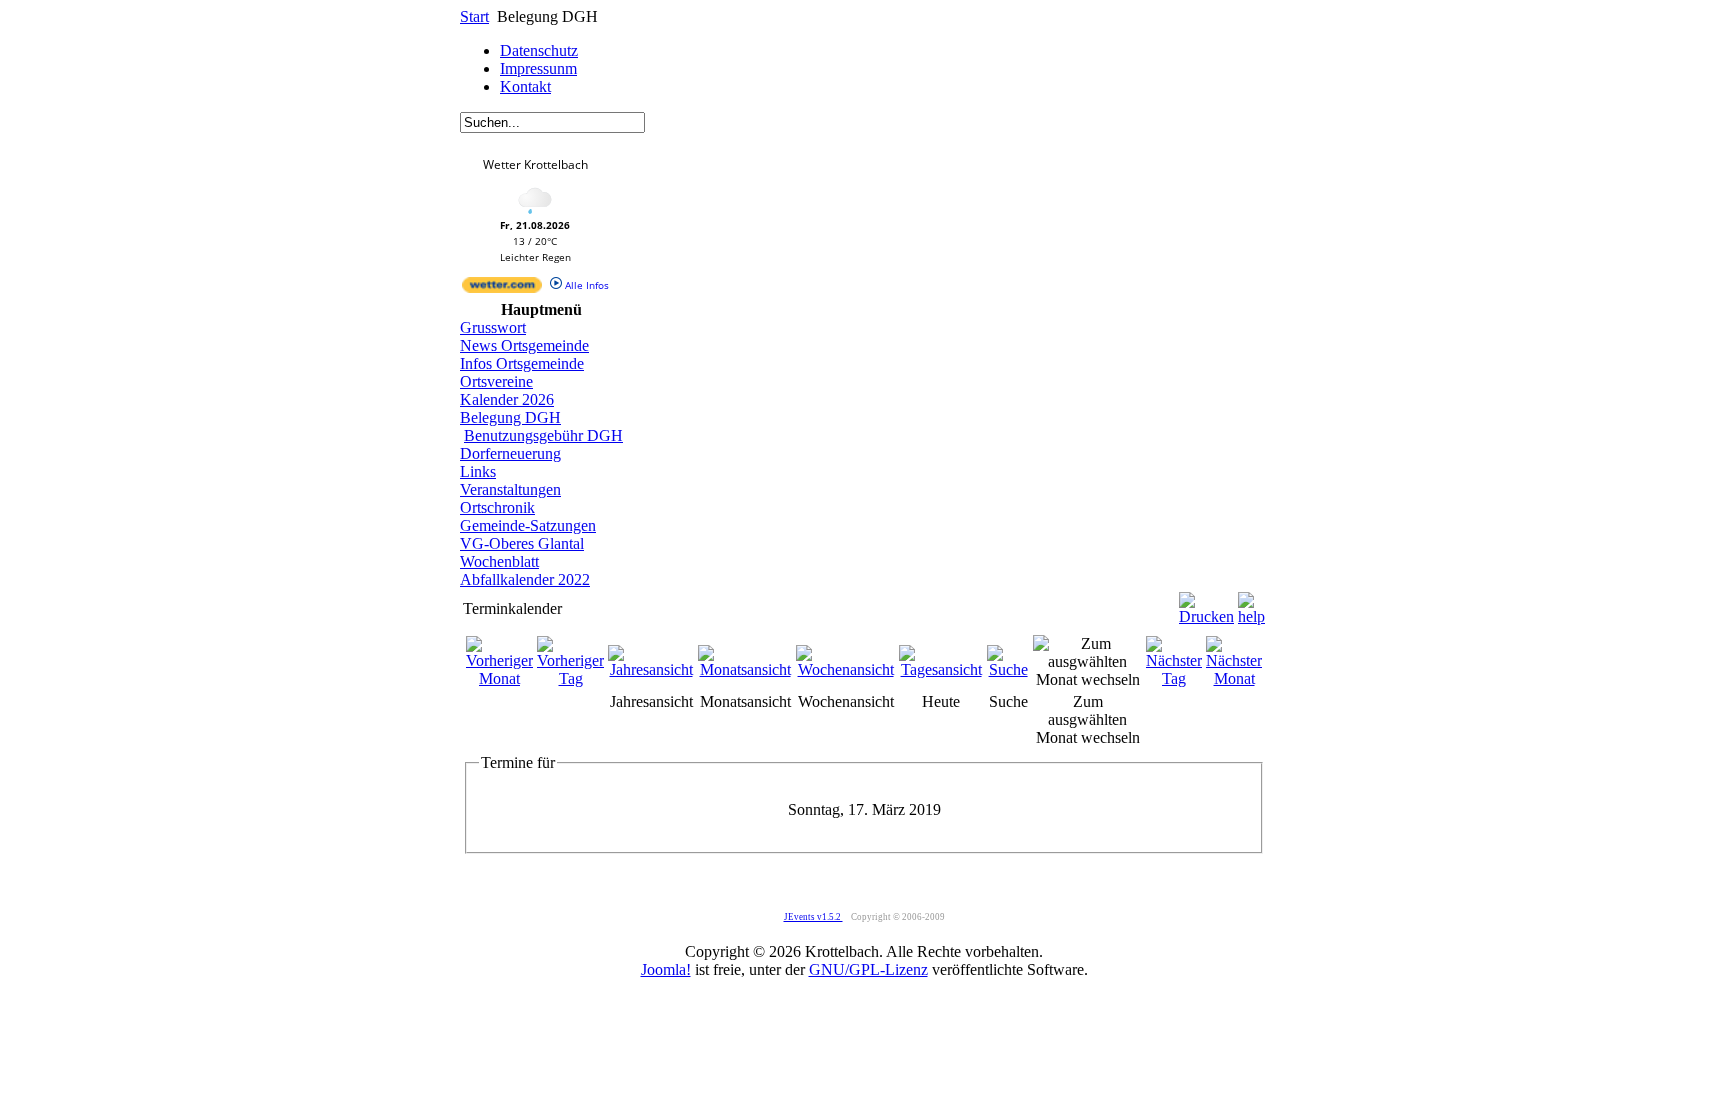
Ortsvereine (496, 381)
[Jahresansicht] (651, 669)
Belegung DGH (510, 417)
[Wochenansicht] (845, 669)
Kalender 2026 (507, 399)
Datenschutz (539, 50)
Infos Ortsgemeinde (522, 363)
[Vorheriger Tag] (570, 678)
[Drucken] (1206, 603)
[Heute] (941, 669)
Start (474, 16)
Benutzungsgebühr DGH (543, 435)
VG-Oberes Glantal (522, 543)
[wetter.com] (502, 289)
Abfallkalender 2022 (525, 579)
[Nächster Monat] (1234, 678)
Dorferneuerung (510, 453)
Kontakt (525, 86)
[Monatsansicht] (745, 669)
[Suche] (1008, 669)
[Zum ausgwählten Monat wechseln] (1087, 679)
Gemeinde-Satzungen (528, 525)
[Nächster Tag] (1174, 678)
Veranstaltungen (510, 489)
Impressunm (538, 68)
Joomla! (666, 969)
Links (478, 471)
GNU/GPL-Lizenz (868, 969)
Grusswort (493, 327)
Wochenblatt (499, 561)
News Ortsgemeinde (524, 345)
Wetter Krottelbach (535, 164)
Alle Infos (585, 285)
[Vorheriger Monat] (499, 678)
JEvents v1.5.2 (813, 917)
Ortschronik (497, 507)
